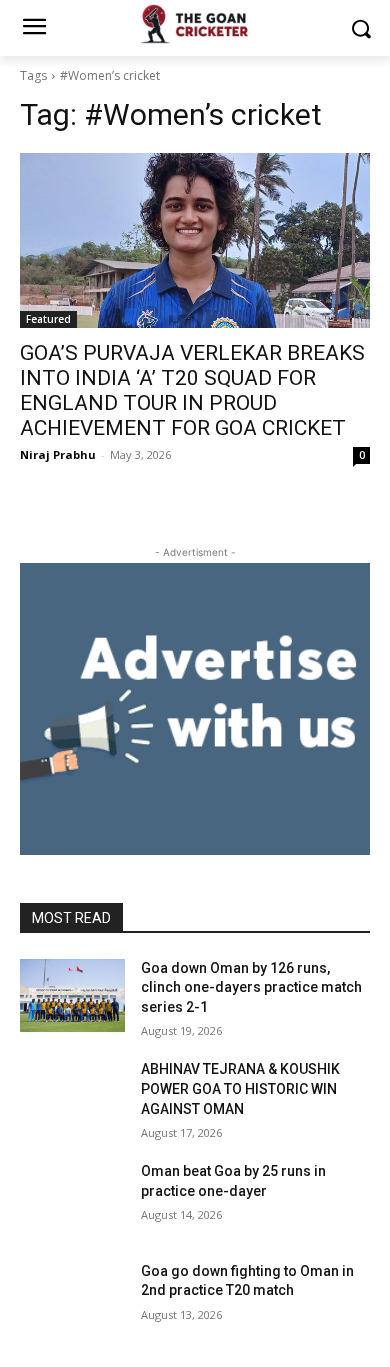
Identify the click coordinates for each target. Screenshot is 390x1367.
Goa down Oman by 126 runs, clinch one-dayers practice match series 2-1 (251, 987)
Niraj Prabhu (58, 454)
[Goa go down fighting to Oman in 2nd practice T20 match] (72, 1299)
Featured (48, 319)
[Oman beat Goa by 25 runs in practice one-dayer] (72, 1199)
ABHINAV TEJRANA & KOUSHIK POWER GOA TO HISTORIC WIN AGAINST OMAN (240, 1088)
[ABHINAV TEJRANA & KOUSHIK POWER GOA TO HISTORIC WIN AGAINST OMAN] (72, 1097)
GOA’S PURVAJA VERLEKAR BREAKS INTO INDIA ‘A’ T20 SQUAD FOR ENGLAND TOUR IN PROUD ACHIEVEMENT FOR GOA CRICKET (192, 390)
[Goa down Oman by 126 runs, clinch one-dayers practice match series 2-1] (72, 996)
